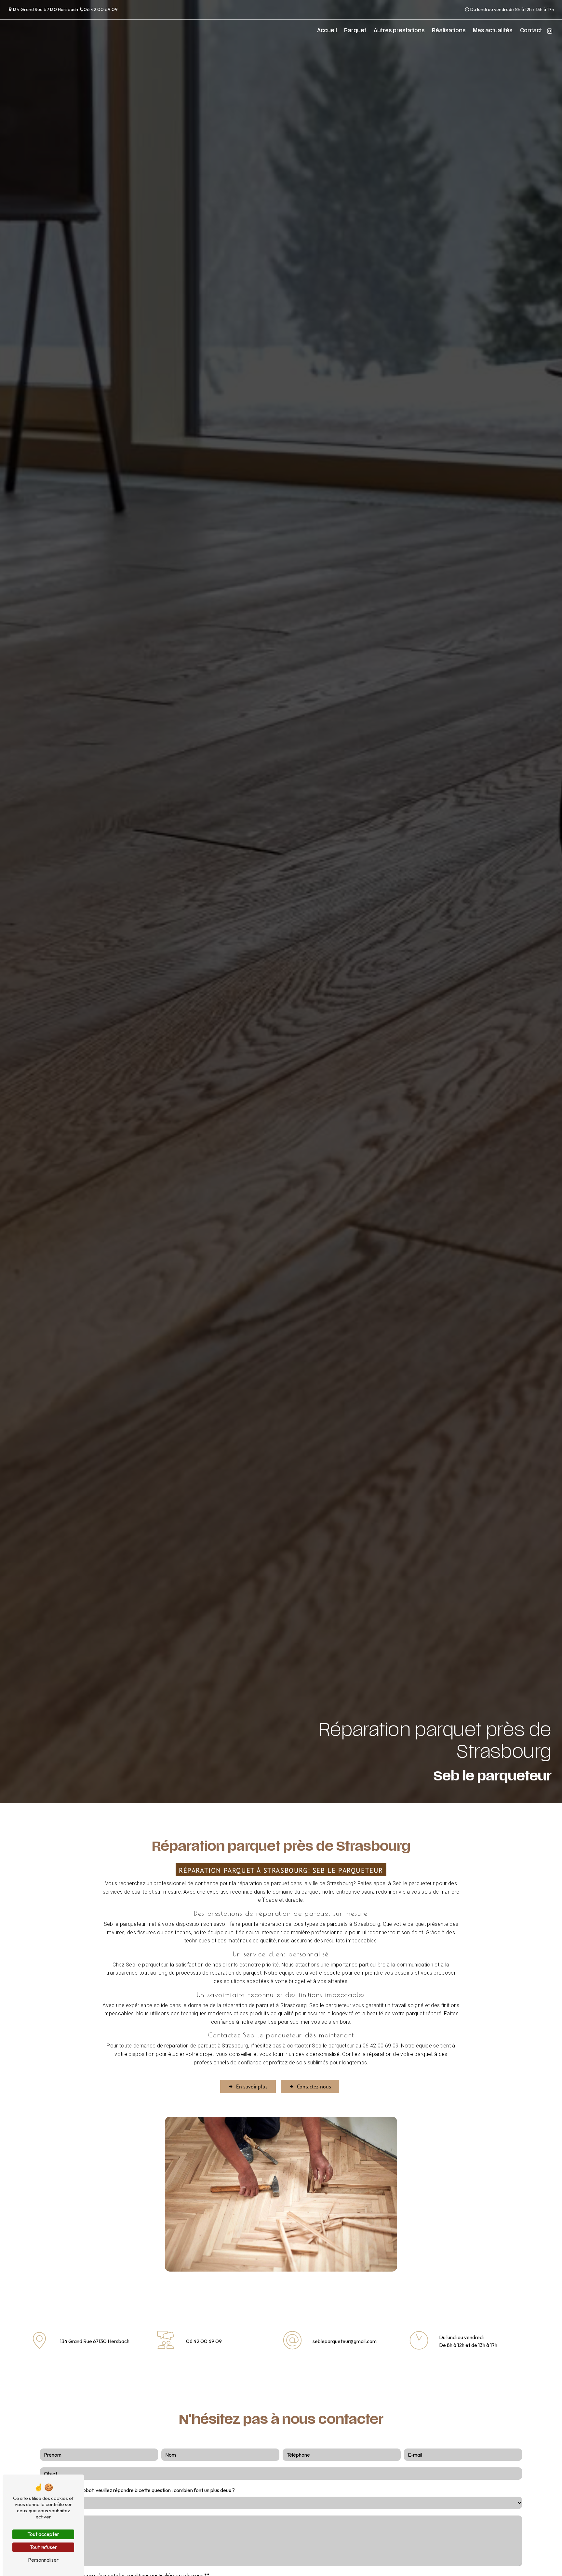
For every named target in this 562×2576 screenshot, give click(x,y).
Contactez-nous (314, 2086)
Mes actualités (493, 31)
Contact (531, 31)
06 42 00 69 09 (101, 9)
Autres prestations (399, 31)
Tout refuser (43, 2547)
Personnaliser (43, 2560)
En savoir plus (252, 2086)
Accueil (327, 31)
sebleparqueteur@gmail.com (345, 2341)
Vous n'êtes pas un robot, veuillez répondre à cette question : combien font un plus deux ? (137, 2490)
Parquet (355, 31)
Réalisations (449, 31)
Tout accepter (43, 2534)
